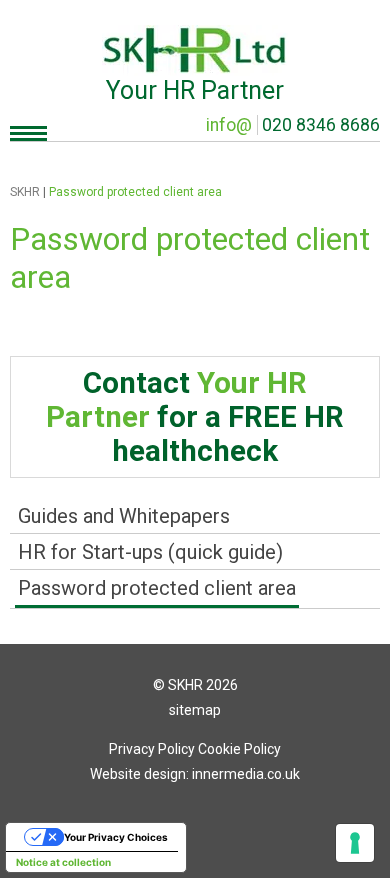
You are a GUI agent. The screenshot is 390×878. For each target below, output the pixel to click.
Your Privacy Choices (116, 837)
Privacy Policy (152, 749)
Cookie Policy (239, 749)
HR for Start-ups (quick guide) (150, 552)
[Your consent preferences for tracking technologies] (355, 843)
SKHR (25, 192)
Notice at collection (63, 862)
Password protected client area (157, 588)
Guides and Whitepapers (124, 516)
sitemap (195, 710)
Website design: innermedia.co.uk (195, 774)
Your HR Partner (195, 90)
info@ (229, 125)
